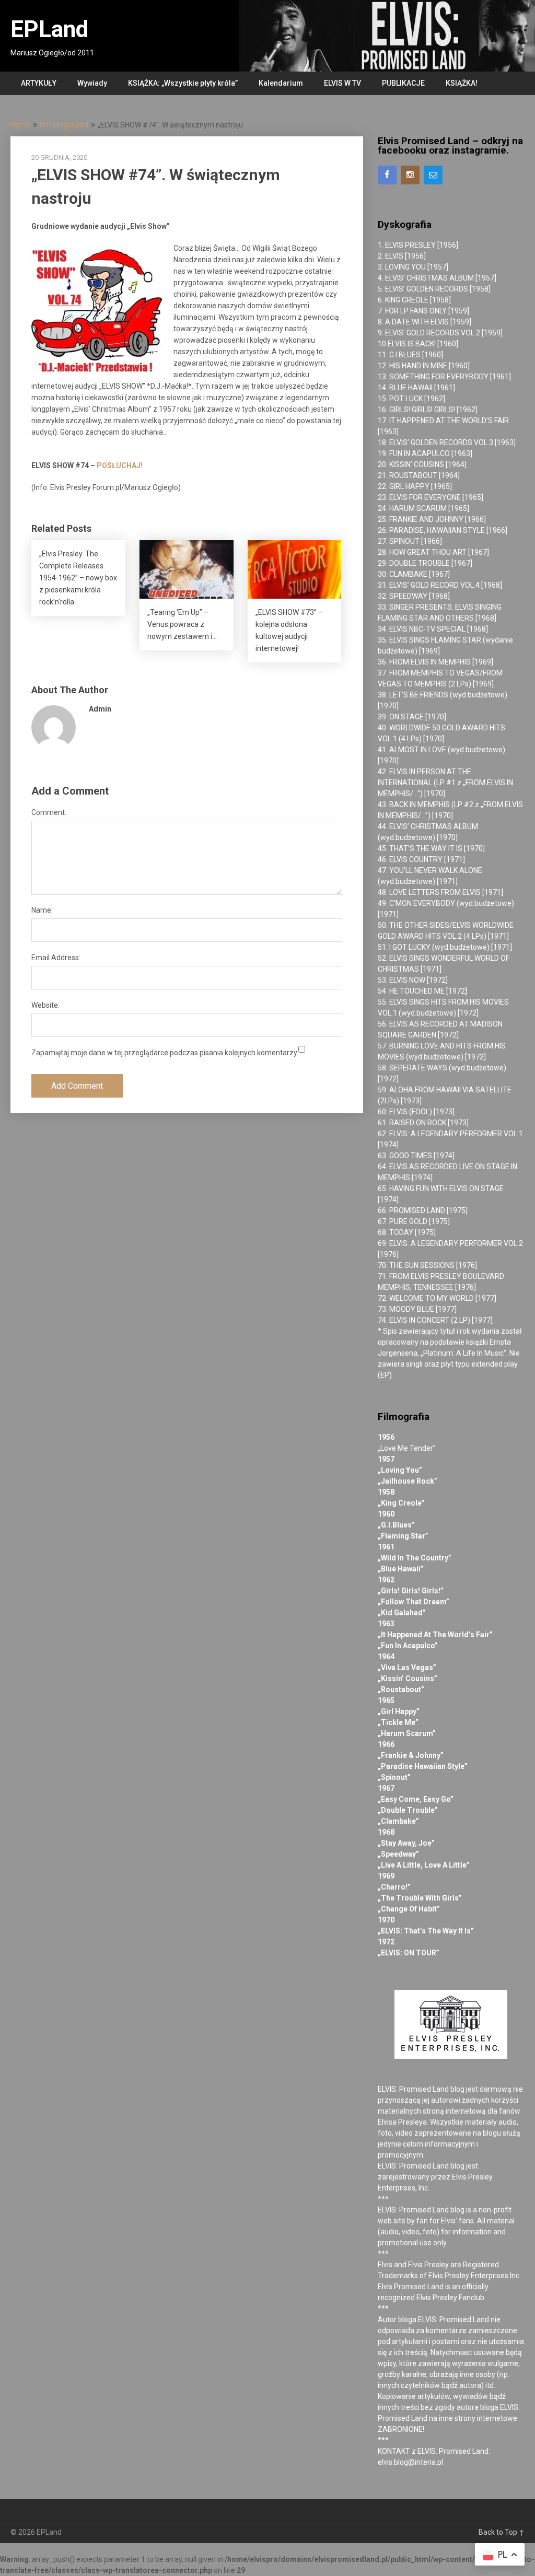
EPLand (49, 29)
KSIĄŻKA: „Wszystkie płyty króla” (183, 83)
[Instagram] (410, 175)
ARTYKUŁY (39, 83)
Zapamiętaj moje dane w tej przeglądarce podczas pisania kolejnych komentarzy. (165, 1053)
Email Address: (56, 958)
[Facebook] (387, 175)
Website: (45, 1005)
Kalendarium (281, 83)
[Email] (433, 175)
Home (20, 125)
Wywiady (92, 83)
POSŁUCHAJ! (120, 465)
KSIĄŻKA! (462, 83)
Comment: (49, 812)
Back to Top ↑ (502, 2532)
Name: (42, 910)
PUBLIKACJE (403, 83)
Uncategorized (64, 125)
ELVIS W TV (342, 83)
